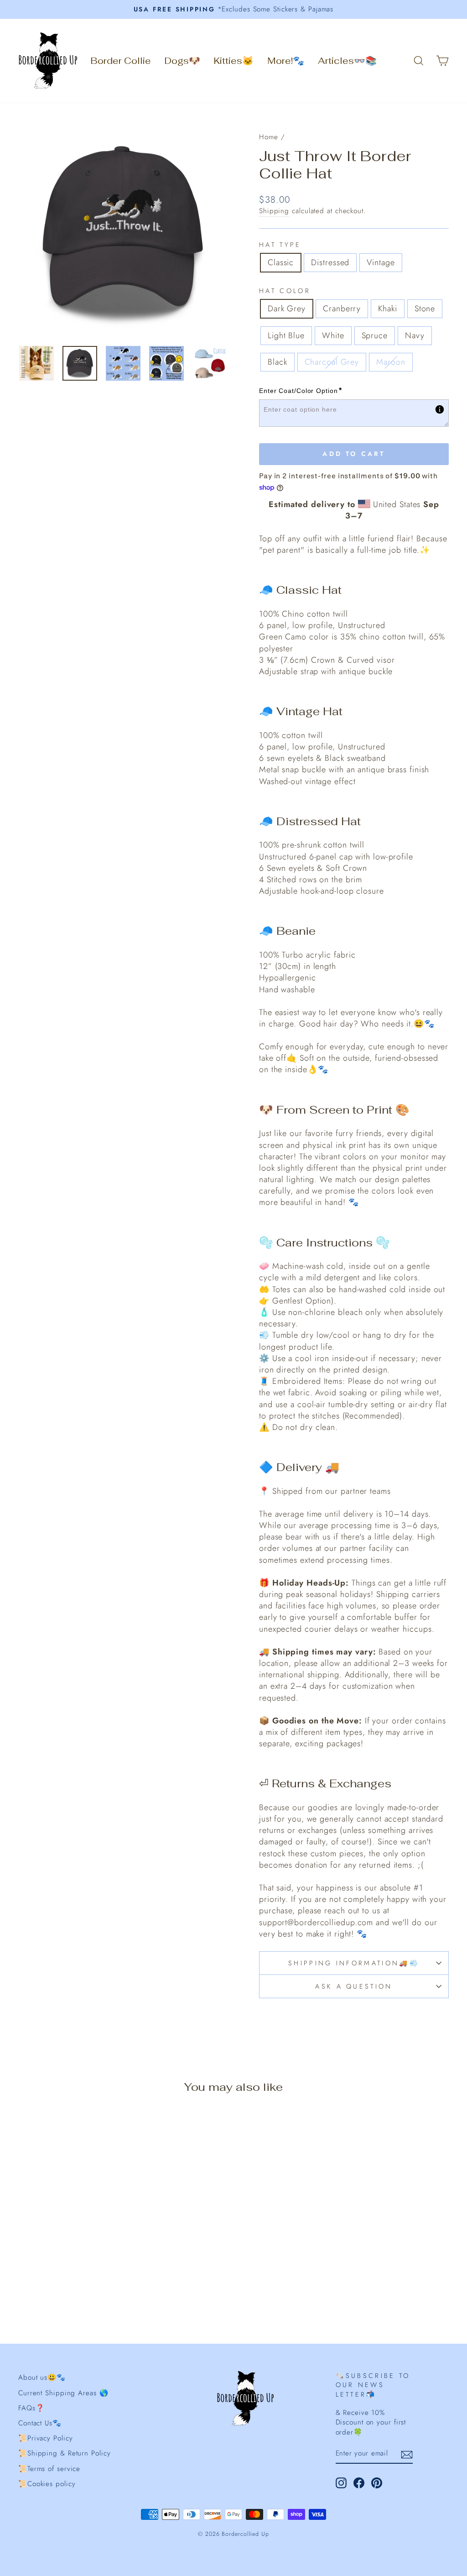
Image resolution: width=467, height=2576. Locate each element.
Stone (425, 309)
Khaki (388, 309)
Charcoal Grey (332, 362)
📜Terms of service (49, 2469)
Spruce (375, 335)
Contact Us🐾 (40, 2423)
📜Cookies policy (47, 2484)
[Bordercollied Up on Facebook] (359, 2483)
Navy (415, 335)
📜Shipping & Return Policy (65, 2453)
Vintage (381, 262)
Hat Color (285, 291)
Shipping (274, 211)
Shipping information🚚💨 (354, 1963)
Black (278, 362)
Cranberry (342, 309)
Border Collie (121, 61)
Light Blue (286, 335)
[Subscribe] (407, 2454)
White (333, 335)
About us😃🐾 (42, 2377)
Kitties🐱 (234, 61)
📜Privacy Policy (46, 2438)
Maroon (391, 362)
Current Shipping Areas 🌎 (63, 2393)
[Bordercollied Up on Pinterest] (377, 2483)
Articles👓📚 (347, 61)
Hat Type (280, 245)
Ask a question (354, 1986)
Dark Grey (287, 309)
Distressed (330, 262)
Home (269, 137)
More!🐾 (286, 61)
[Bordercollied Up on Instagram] (341, 2483)
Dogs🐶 (182, 61)
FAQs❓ (31, 2408)
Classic (281, 262)
